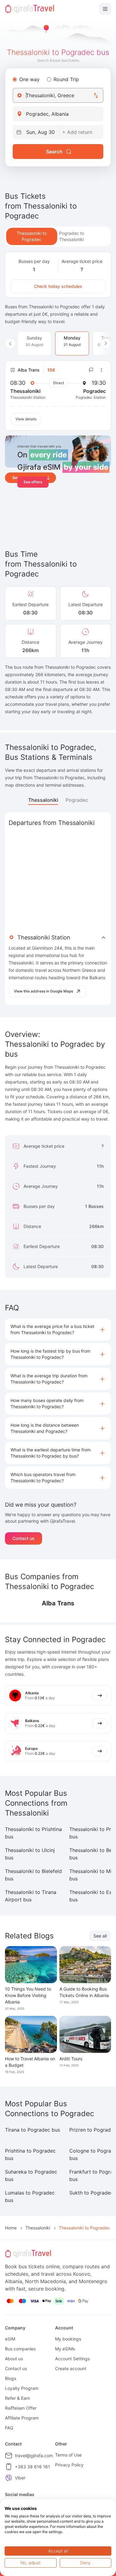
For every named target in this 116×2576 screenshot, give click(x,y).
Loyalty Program (22, 2388)
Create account (71, 2368)
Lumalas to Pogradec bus (30, 2196)
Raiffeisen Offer (21, 2408)
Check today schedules (58, 286)
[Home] (30, 9)
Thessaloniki (43, 800)
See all (100, 1936)
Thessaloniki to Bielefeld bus (33, 1875)
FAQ (9, 2428)
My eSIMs (65, 2349)
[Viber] (9, 2478)
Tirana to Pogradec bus (32, 2130)
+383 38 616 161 (32, 2467)
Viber (20, 2478)
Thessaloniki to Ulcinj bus (30, 1854)
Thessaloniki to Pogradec (32, 236)
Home (11, 2228)
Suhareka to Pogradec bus (31, 2175)
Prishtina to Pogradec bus (30, 2154)
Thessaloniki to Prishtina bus (33, 1833)
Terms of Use (68, 2455)
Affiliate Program (22, 2418)
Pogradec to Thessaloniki (72, 236)
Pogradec (77, 800)
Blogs (11, 2378)
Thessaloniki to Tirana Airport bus (31, 1896)
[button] (58, 1330)
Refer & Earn (17, 2398)
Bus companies (20, 2349)
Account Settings (72, 2359)
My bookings (68, 2339)
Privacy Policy (69, 2465)
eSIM (10, 2339)
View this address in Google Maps (43, 991)
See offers (33, 482)
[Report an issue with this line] (91, 370)
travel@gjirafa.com (34, 2455)
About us (14, 2359)
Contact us (24, 1538)
